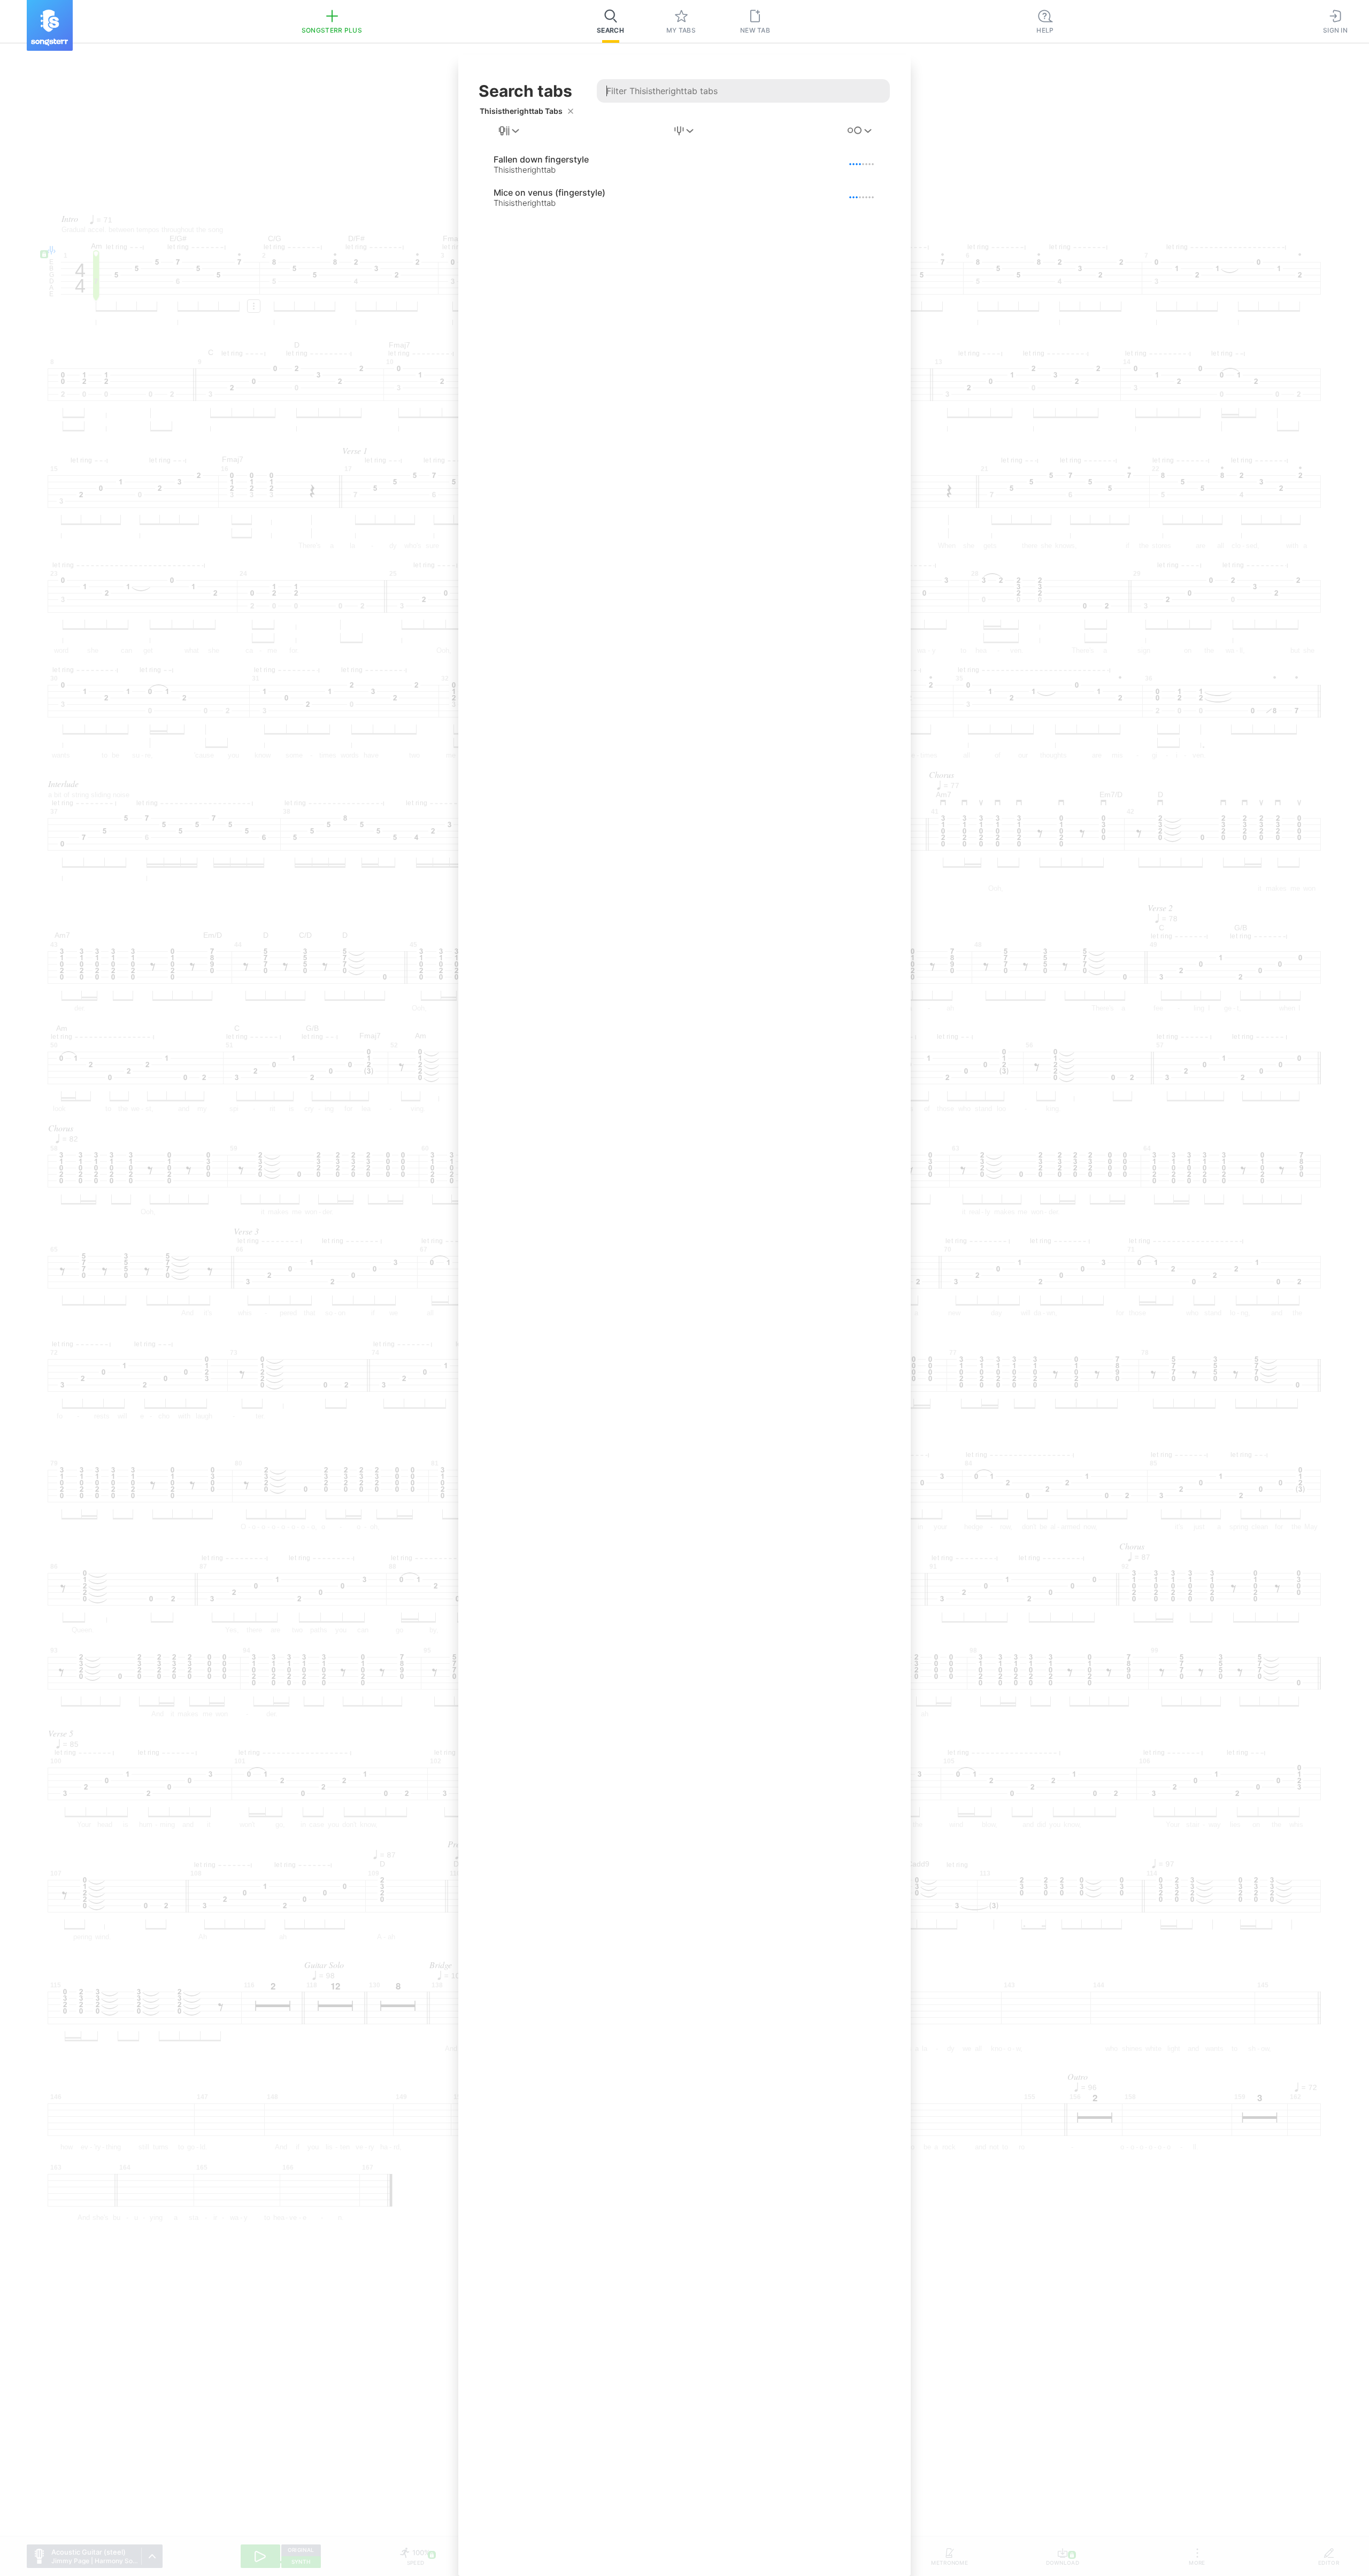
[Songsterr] (50, 25)
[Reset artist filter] (571, 111)
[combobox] (510, 131)
